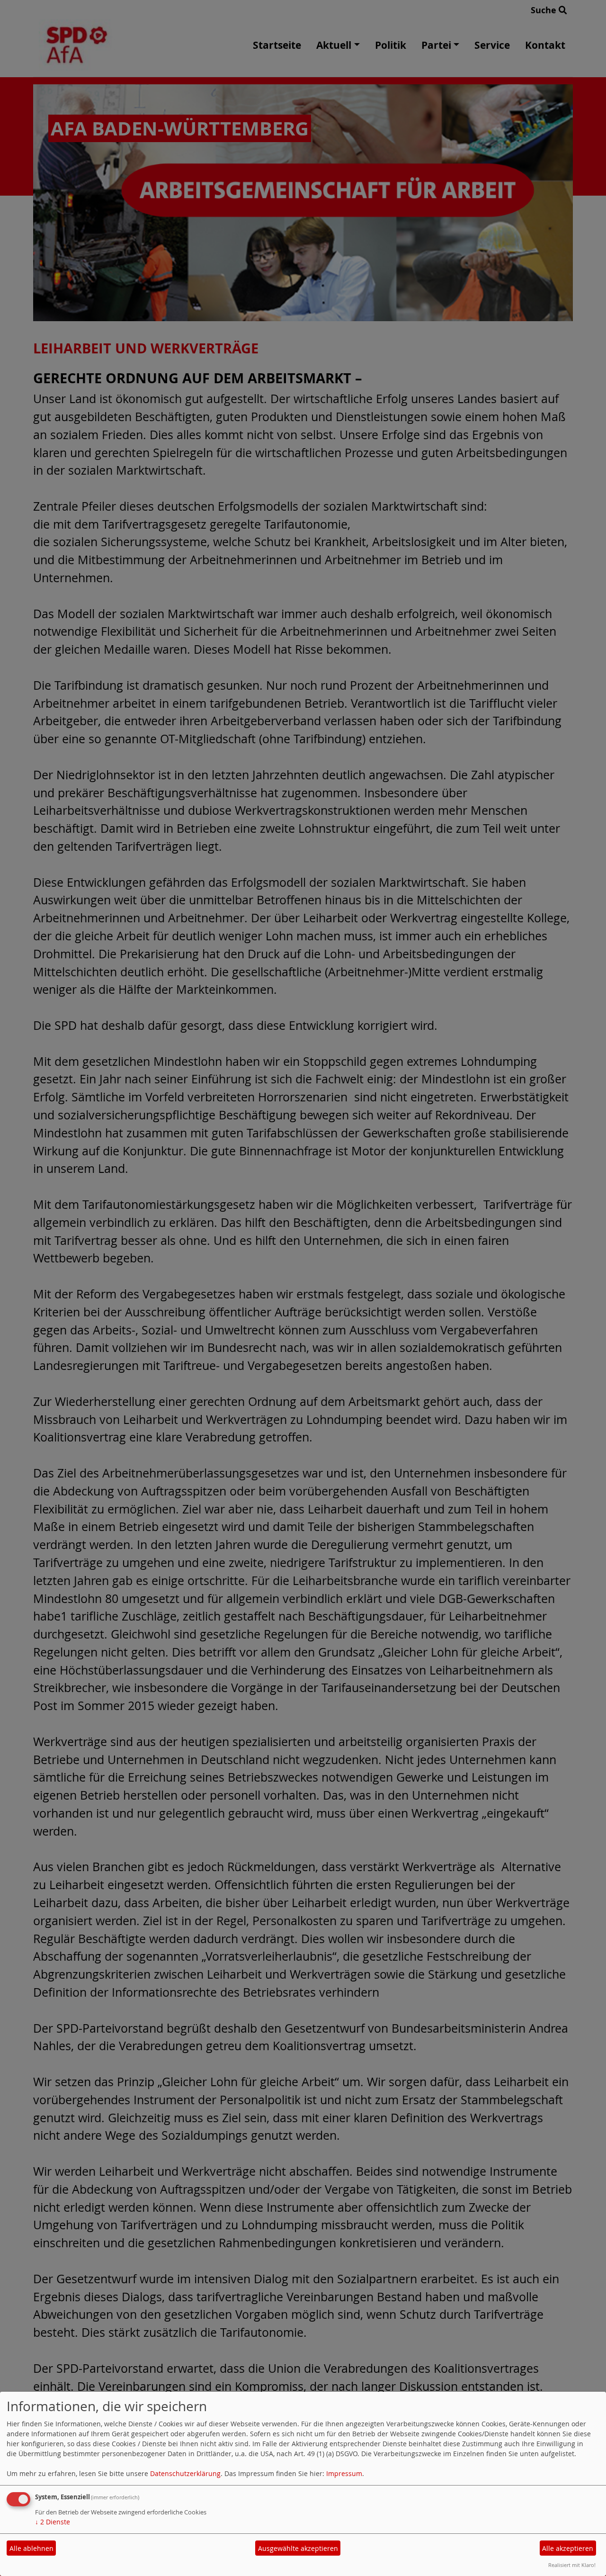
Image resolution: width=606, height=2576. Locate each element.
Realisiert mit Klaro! (572, 2565)
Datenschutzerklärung (185, 2473)
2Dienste (53, 2522)
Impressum (344, 2473)
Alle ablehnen (31, 2548)
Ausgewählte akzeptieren (298, 2548)
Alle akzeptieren (568, 2548)
